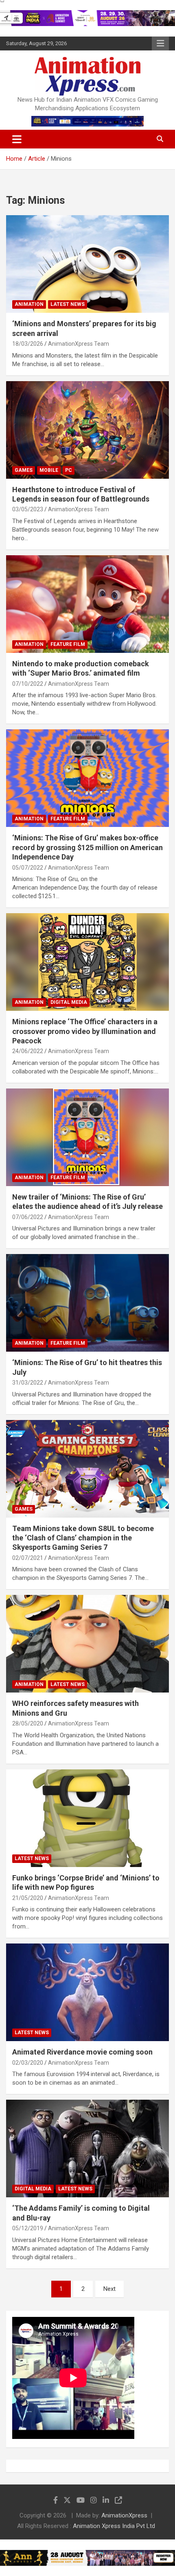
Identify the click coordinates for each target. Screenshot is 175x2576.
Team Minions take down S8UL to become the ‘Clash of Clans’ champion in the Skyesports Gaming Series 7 (83, 1538)
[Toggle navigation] (17, 139)
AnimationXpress (124, 2515)
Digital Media (69, 1002)
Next (109, 2289)
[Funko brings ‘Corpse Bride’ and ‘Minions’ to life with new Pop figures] (87, 1818)
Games (24, 470)
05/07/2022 (28, 868)
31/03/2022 (28, 1383)
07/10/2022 (28, 684)
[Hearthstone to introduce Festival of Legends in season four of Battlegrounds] (87, 430)
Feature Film (68, 644)
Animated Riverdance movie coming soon (82, 2052)
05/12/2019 (28, 2228)
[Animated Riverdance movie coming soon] (87, 1992)
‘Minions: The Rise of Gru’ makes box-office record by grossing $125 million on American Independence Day (87, 847)
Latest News (68, 304)
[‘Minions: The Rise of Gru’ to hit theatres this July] (87, 1303)
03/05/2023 (28, 509)
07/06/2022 (28, 1217)
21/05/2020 (28, 1898)
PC (69, 470)
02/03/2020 (28, 2063)
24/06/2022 (28, 1051)
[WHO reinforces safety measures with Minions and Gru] (87, 1644)
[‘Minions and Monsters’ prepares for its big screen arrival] (87, 264)
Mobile (49, 470)
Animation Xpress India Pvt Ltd (114, 2526)
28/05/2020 (28, 1723)
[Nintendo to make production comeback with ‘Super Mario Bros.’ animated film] (87, 604)
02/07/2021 (28, 1558)
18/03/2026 (28, 344)
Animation (29, 304)
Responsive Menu (160, 44)
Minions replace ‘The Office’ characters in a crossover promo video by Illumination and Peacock (85, 1031)
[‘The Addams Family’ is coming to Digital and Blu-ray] (87, 2148)
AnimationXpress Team (79, 344)
